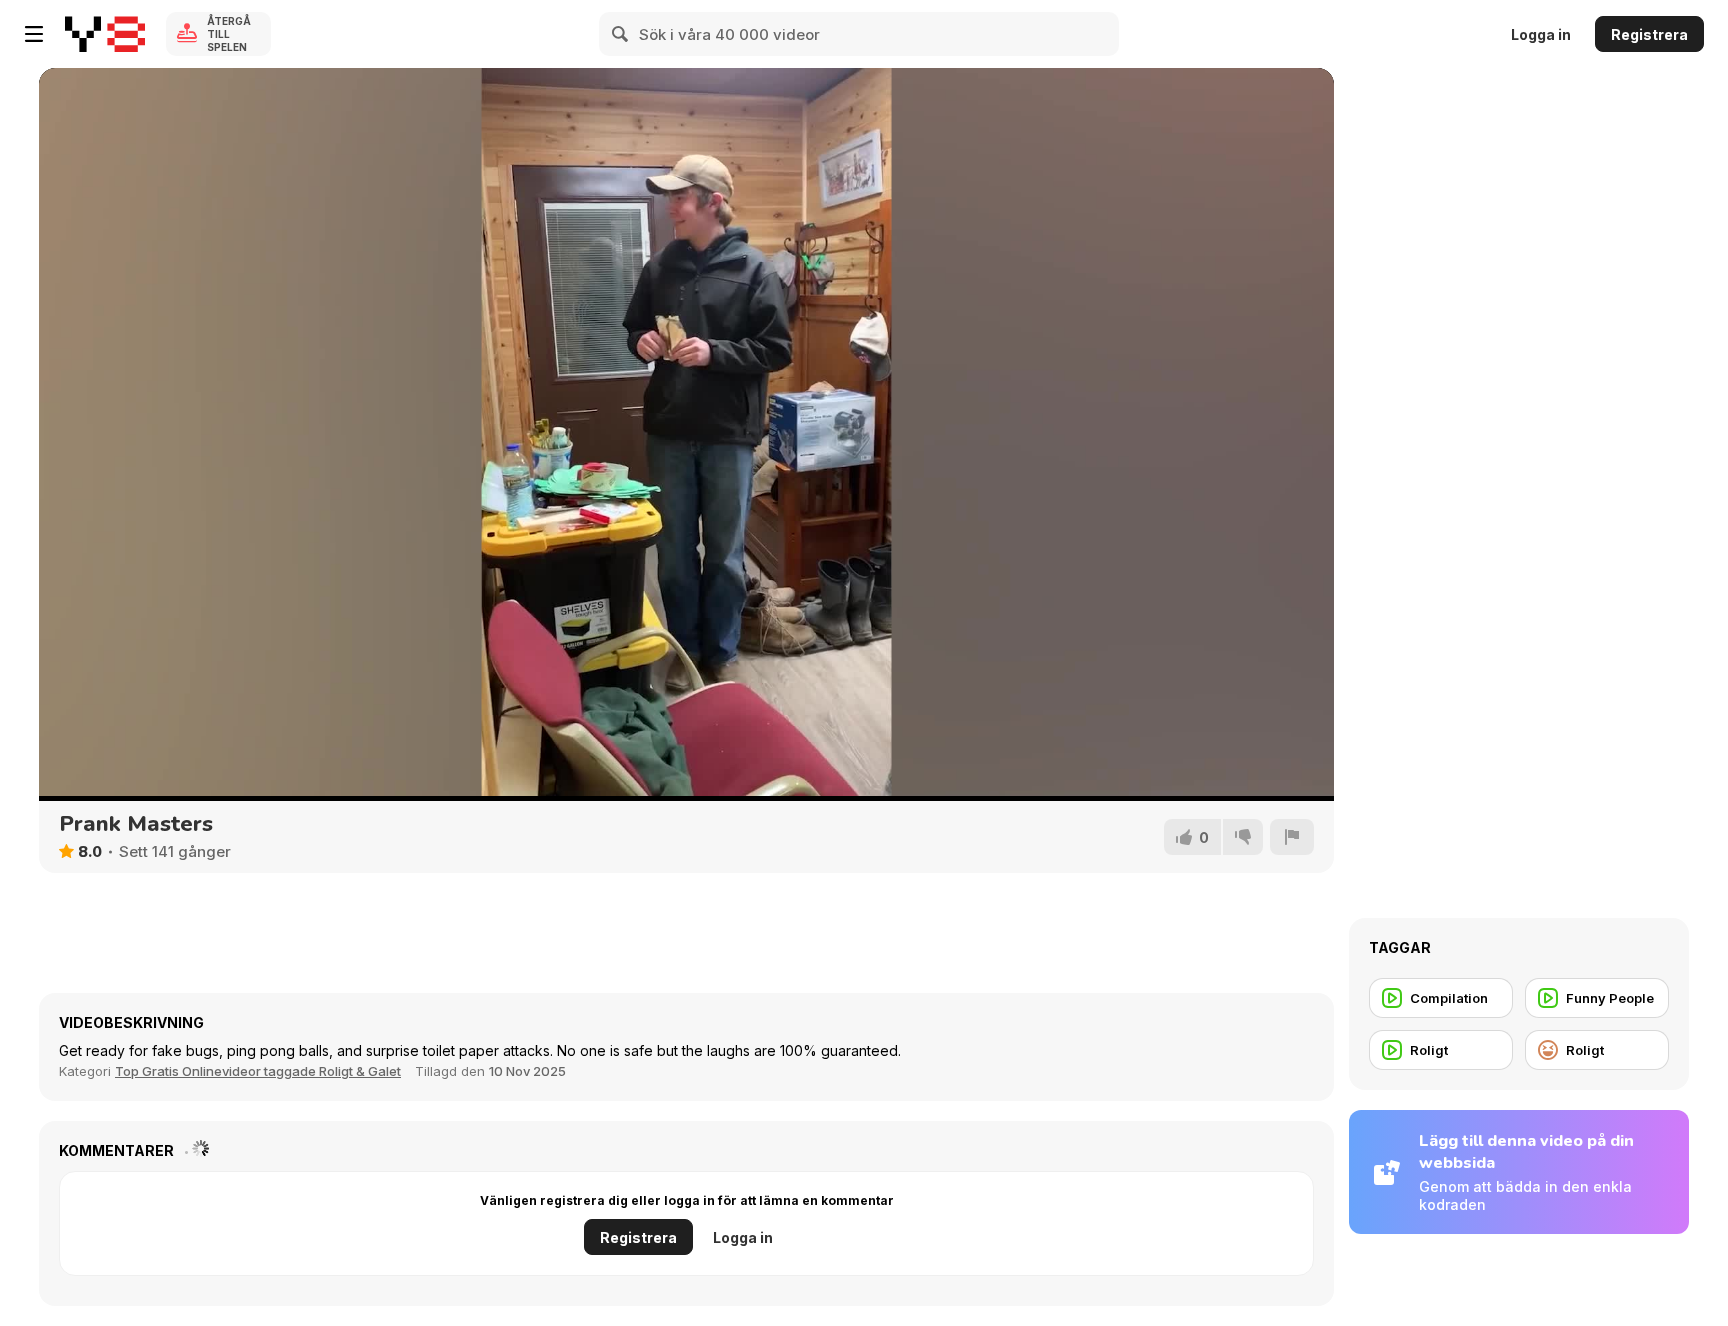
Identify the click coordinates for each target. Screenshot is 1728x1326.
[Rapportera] (1292, 837)
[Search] (621, 34)
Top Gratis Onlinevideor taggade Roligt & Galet (258, 1071)
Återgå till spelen (229, 34)
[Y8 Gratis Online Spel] (105, 34)
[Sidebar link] (34, 34)
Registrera (1649, 34)
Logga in (1541, 34)
